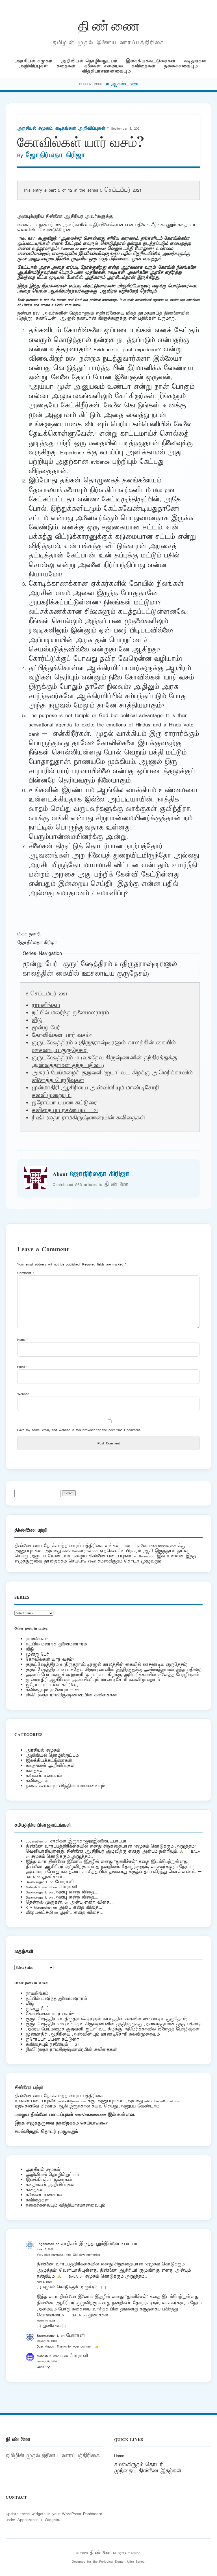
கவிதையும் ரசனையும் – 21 (65, 1111)
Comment (26, 1273)
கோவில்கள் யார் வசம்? (50, 1659)
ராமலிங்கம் (46, 1006)
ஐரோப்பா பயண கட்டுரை (64, 1103)
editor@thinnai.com (163, 1546)
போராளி (64, 1882)
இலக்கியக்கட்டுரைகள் (151, 61)
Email (22, 1367)
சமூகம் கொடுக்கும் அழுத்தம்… (62, 1856)
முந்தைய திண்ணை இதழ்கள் (148, 2471)
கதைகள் (66, 66)
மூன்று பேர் (40, 964)
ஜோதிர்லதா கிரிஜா (55, 155)
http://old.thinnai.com (90, 2115)
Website (23, 1394)
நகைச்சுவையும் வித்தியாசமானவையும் (65, 1786)
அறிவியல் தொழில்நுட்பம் (89, 61)
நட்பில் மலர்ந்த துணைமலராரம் (70, 1013)
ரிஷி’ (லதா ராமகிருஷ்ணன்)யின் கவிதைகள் (88, 1118)
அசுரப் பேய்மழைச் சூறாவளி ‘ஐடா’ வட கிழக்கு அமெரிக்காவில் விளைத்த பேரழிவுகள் (113, 1675)
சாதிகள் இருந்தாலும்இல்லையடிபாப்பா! (89, 1841)
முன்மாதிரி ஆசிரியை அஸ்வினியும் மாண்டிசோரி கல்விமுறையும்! (93, 1680)
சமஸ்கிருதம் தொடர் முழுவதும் (46, 2132)
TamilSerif (101, 2123)
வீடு (37, 1021)
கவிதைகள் (144, 66)
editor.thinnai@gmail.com (80, 1551)
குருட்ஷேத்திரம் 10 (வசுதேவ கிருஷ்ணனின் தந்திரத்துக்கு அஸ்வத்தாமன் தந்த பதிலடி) (114, 1670)
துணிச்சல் (52, 1877)
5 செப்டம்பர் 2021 (121, 190)
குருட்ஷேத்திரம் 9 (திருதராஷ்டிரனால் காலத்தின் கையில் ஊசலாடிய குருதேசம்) (100, 969)
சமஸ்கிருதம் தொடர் (138, 2465)
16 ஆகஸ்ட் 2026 (122, 84)
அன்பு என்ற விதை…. (76, 1892)
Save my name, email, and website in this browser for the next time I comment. (79, 1430)
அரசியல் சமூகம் (34, 61)
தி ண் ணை (109, 25)
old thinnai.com (144, 1556)
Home (119, 2456)
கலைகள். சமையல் (104, 66)
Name (23, 1340)
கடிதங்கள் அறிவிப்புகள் (80, 128)
